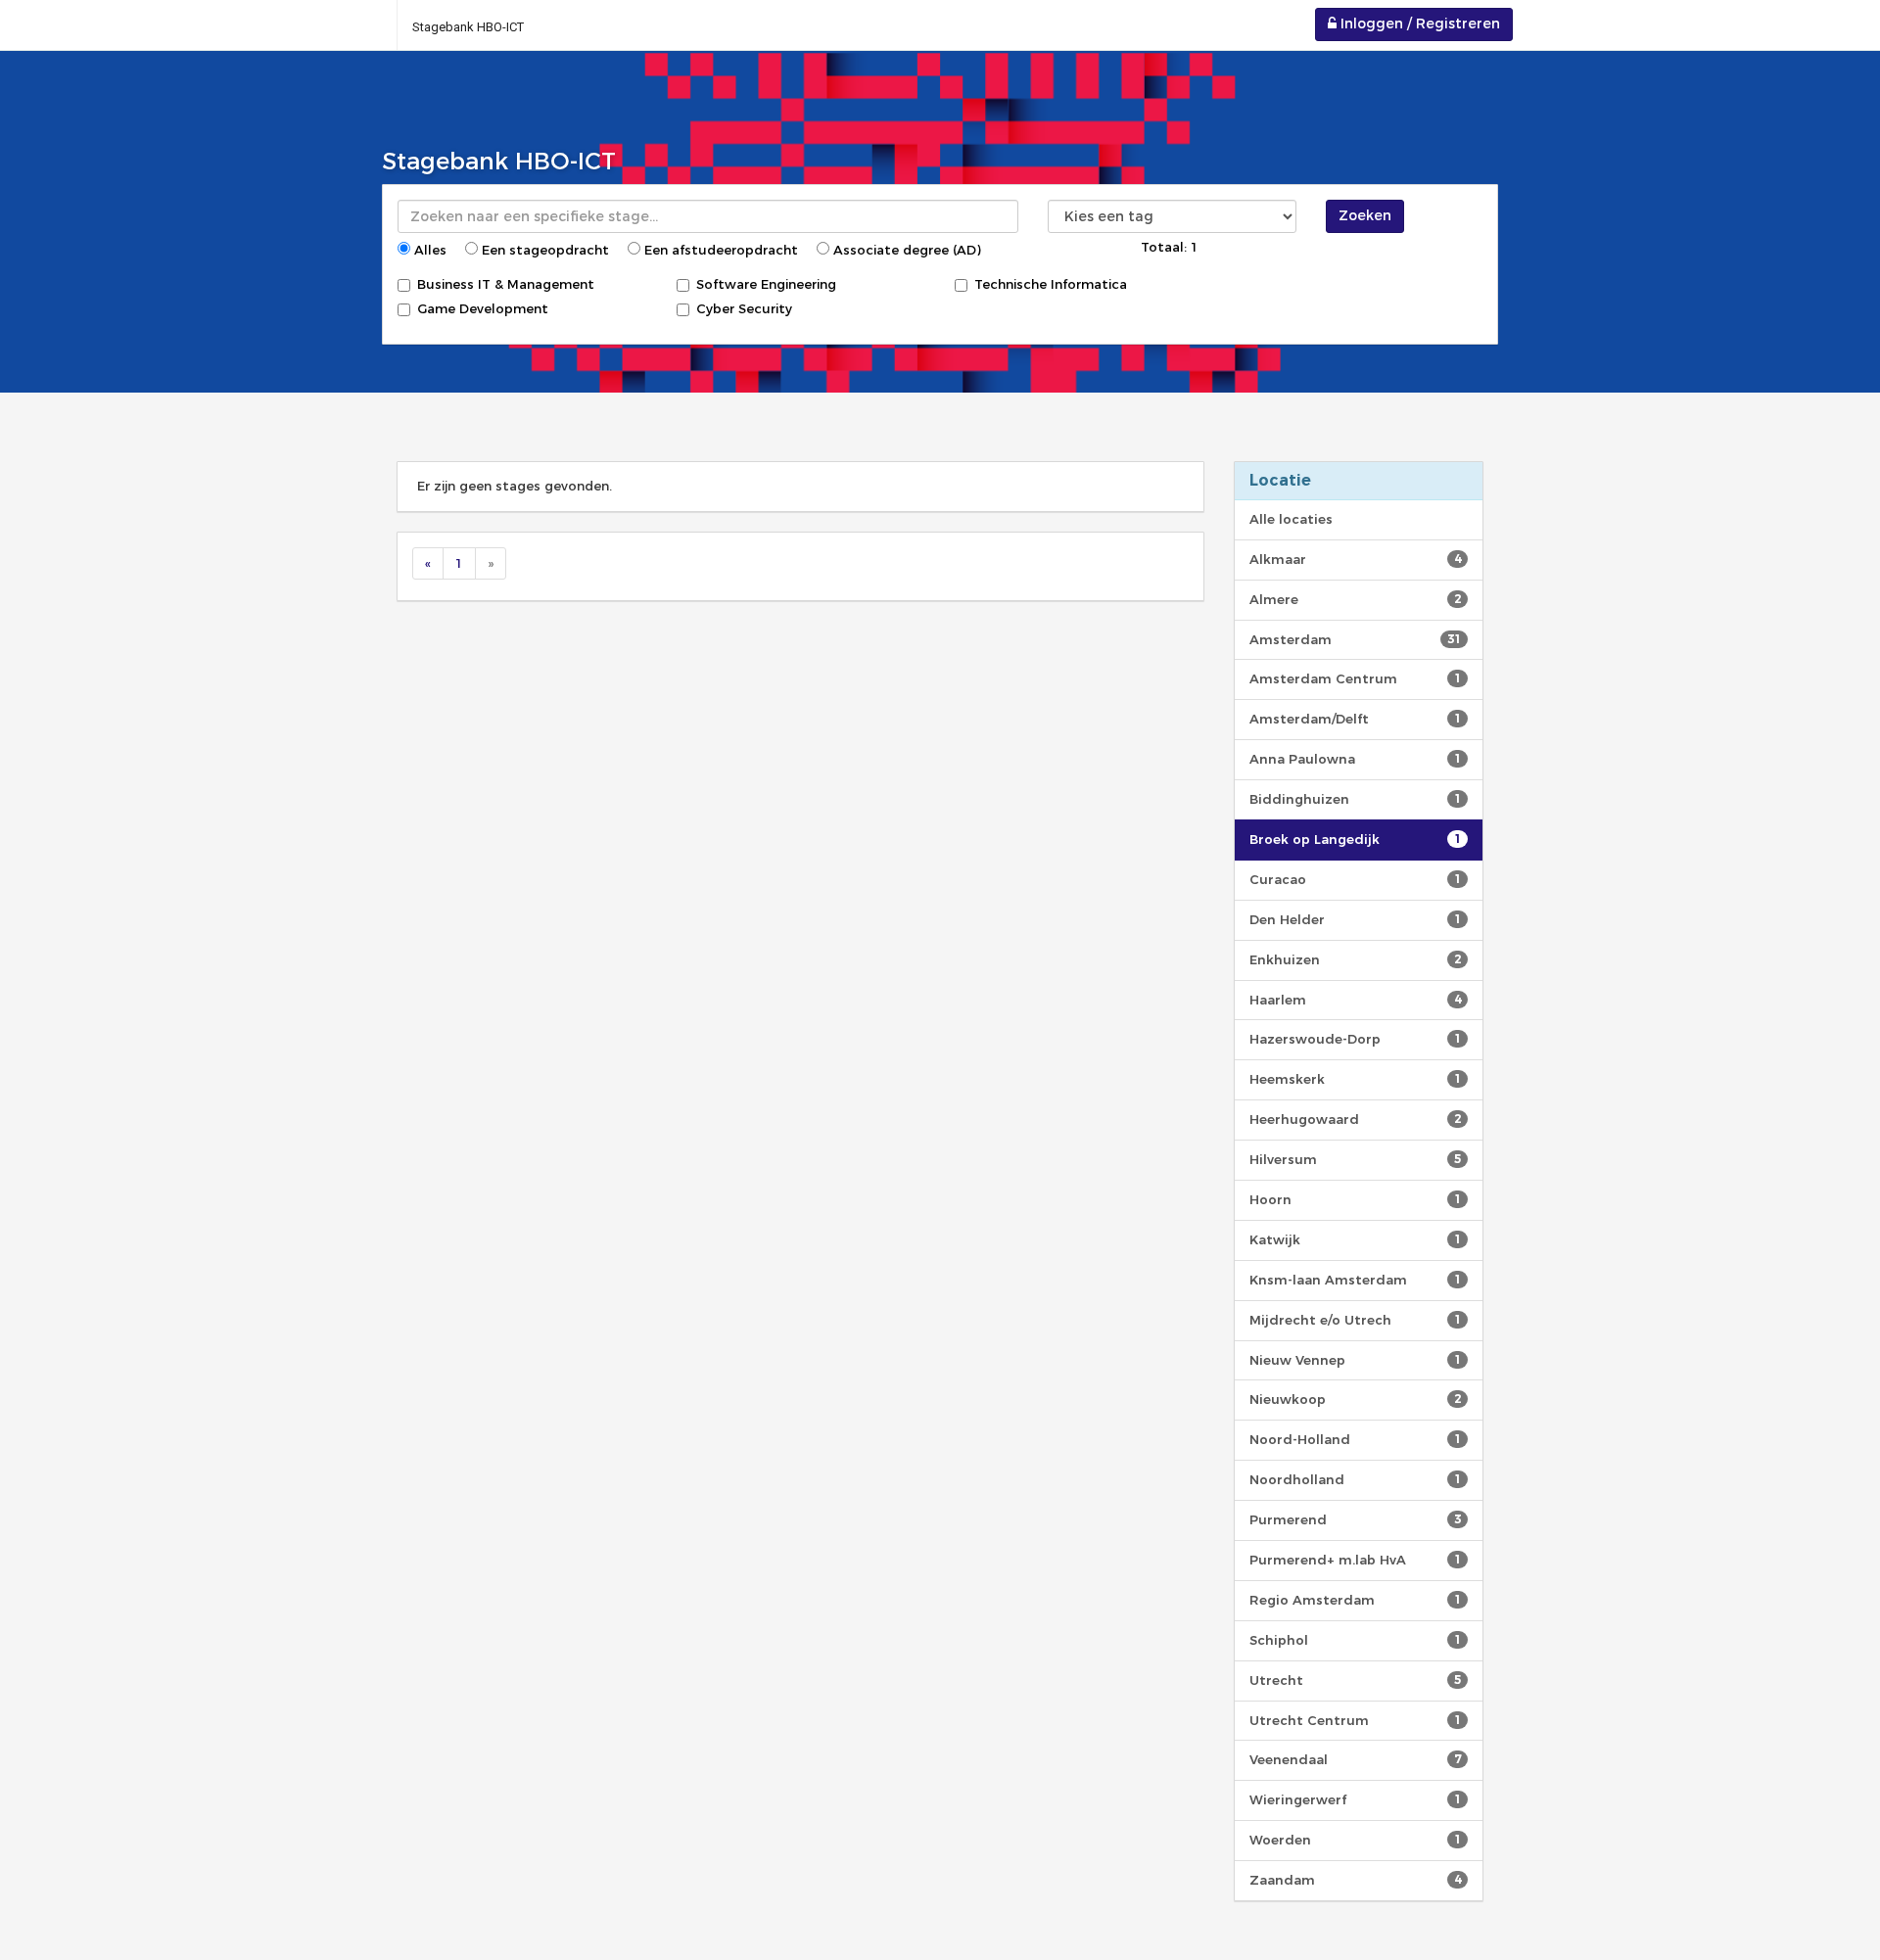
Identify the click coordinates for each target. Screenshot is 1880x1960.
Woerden (1355, 1840)
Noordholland (1355, 1479)
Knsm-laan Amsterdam (1355, 1280)
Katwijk (1355, 1239)
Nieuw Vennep (1355, 1360)
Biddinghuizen (1355, 799)
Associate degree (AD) (905, 250)
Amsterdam (1355, 639)
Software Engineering (766, 284)
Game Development (483, 308)
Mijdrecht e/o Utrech (1355, 1320)
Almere (1355, 599)
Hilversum (1355, 1159)
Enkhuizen (1355, 959)
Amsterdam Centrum (1355, 678)
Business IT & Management (506, 284)
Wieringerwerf (1355, 1799)
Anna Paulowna (1355, 759)
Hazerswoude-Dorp (1355, 1039)
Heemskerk (1355, 1079)
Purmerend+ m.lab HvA (1355, 1560)
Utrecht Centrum (1355, 1720)
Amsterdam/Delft (1355, 719)
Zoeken (1365, 215)
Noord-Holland (1355, 1439)
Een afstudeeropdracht (719, 250)
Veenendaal (1355, 1759)
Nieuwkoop (1355, 1399)
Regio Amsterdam (1355, 1600)
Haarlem (1355, 1000)
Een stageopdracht (543, 250)
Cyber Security (744, 308)
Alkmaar (1355, 559)
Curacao (1355, 879)
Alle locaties (1291, 519)
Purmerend (1355, 1519)
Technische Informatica (1051, 284)
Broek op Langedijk (1355, 839)
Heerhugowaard (1355, 1119)
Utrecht (1355, 1680)
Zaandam (1355, 1880)
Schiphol (1355, 1640)
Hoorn (1355, 1199)
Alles (428, 250)
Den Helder (1355, 919)
